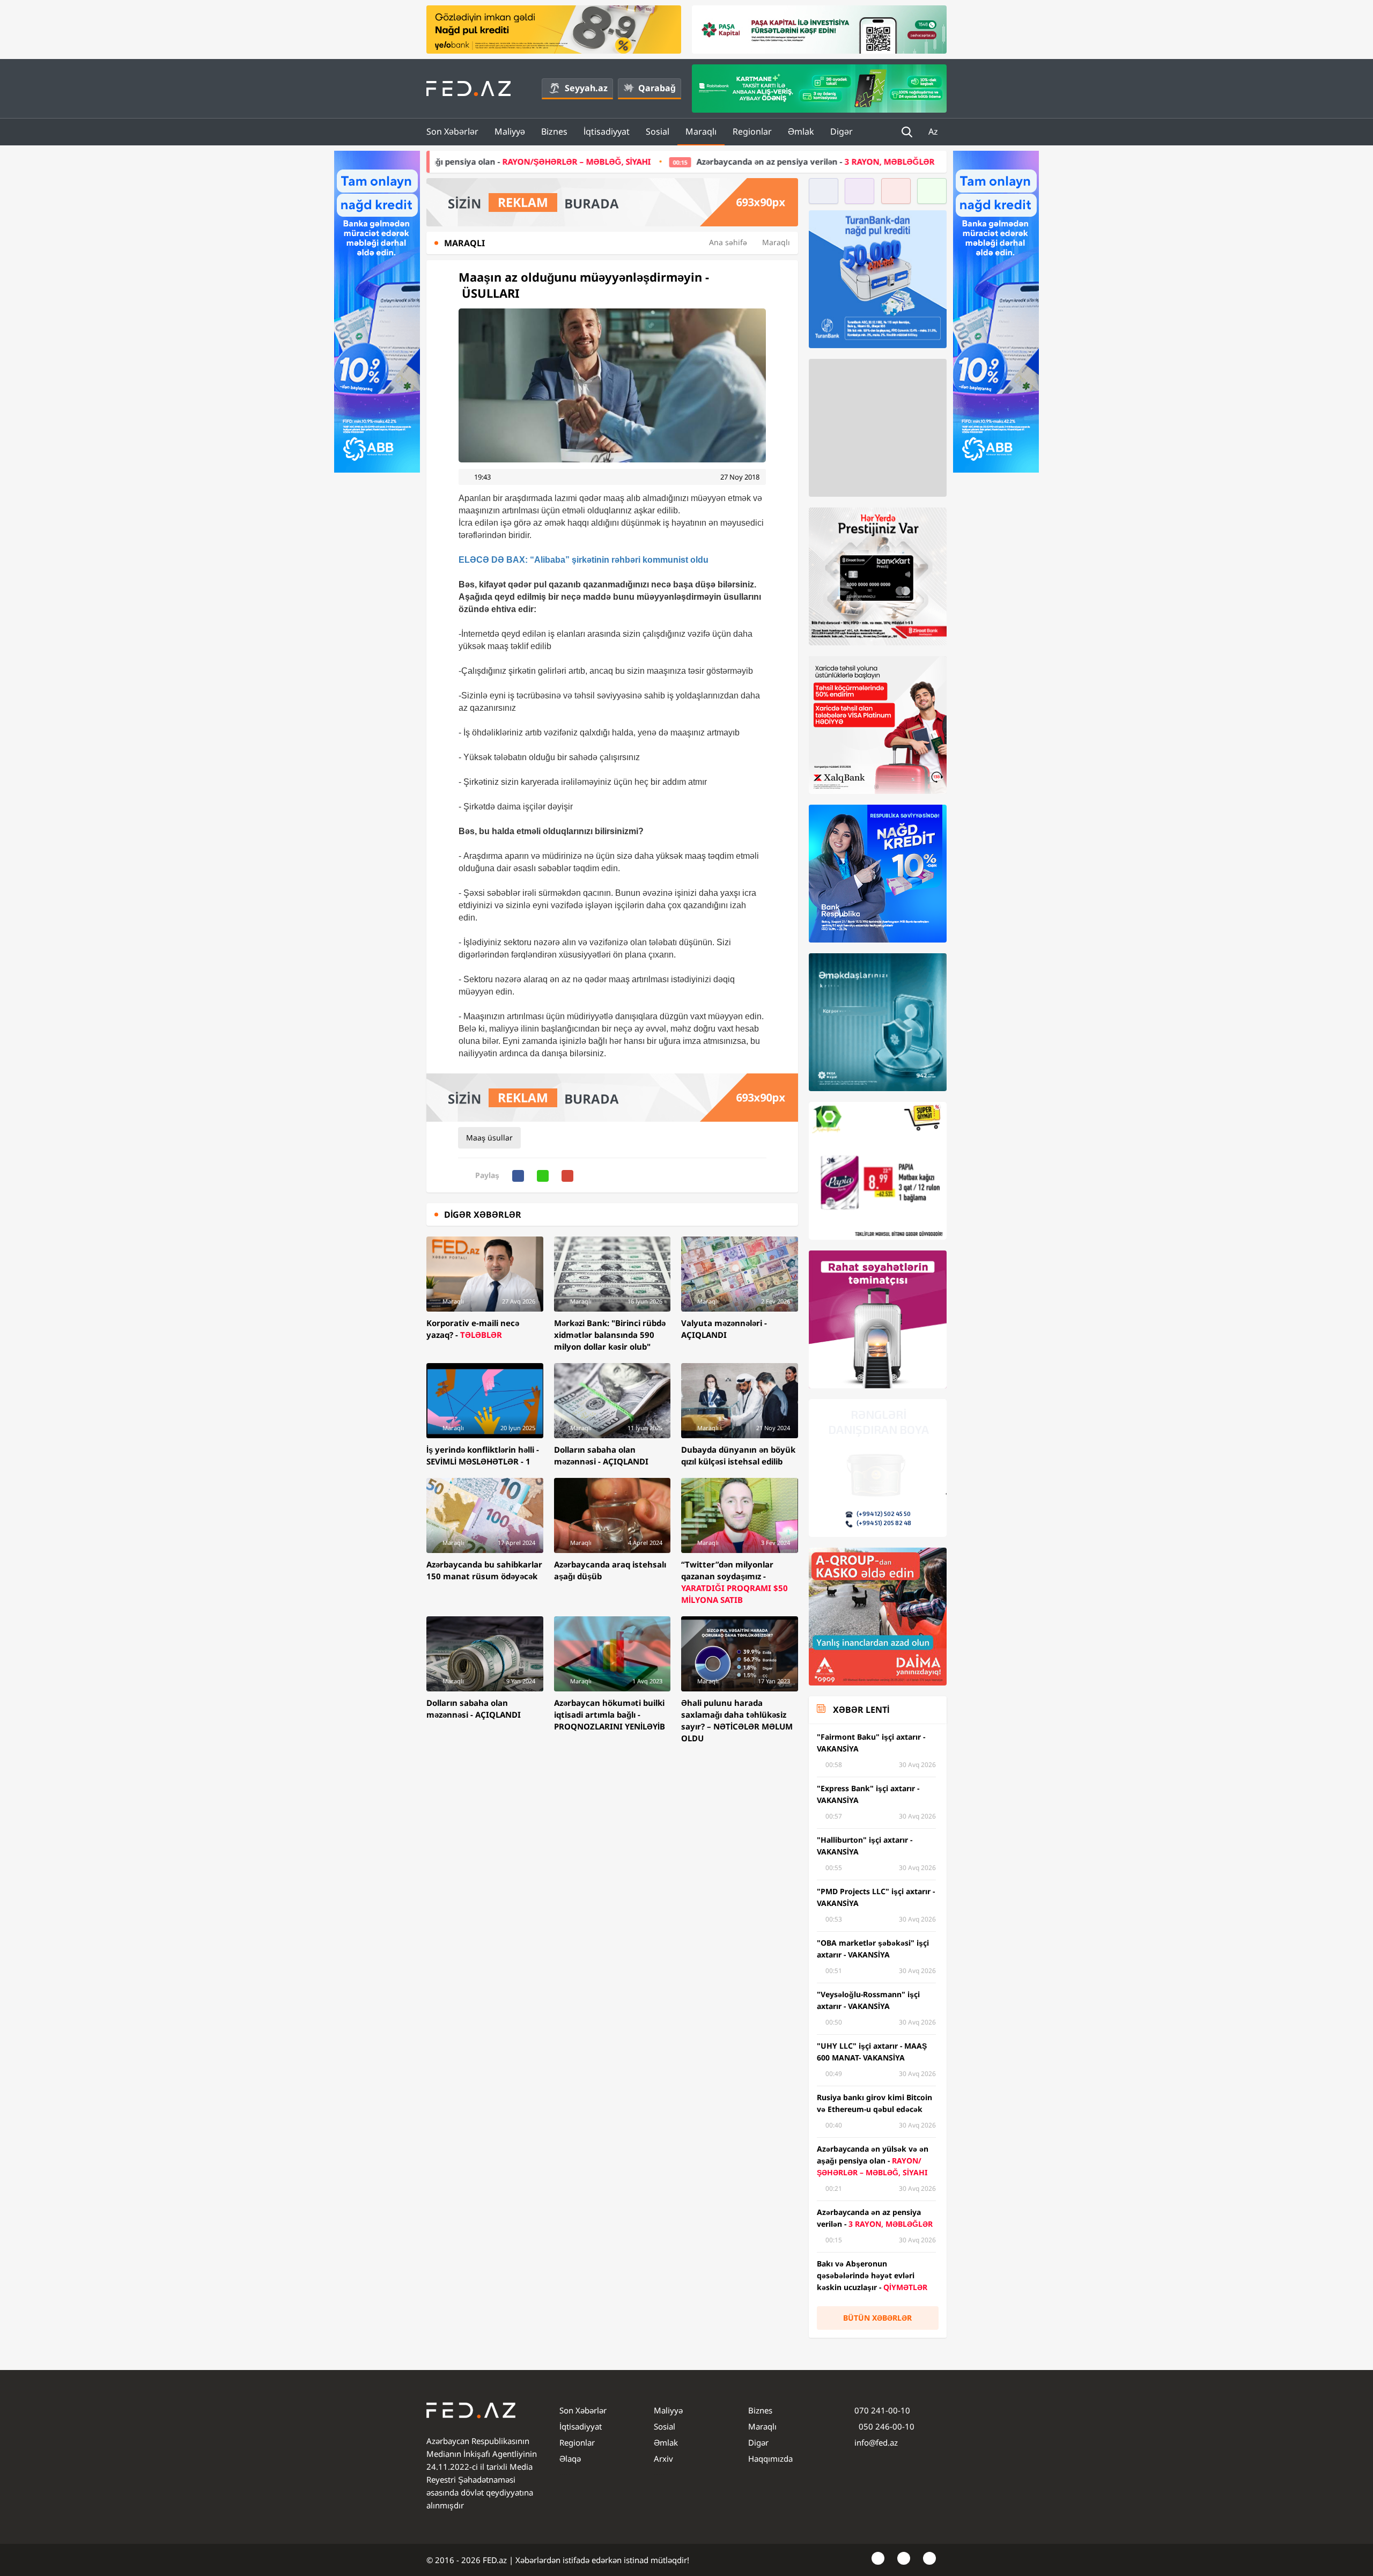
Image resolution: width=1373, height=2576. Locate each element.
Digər (841, 131)
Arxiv (663, 2459)
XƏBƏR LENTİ (861, 1710)
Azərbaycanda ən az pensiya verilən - (629, 161)
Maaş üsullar (489, 1138)
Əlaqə (570, 2459)
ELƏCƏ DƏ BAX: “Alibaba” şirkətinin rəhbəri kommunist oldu (584, 560)
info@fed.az (876, 2442)
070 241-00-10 (882, 2410)
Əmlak (801, 131)
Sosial (658, 131)
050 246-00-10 (885, 2426)
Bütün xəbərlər (877, 2318)
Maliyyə (510, 131)
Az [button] (934, 131)
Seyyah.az (586, 88)
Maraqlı (701, 131)
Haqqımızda (770, 2459)
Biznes (554, 131)
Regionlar (752, 131)
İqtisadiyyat (607, 131)
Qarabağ (657, 88)
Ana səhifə (728, 242)
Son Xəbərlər (452, 131)
